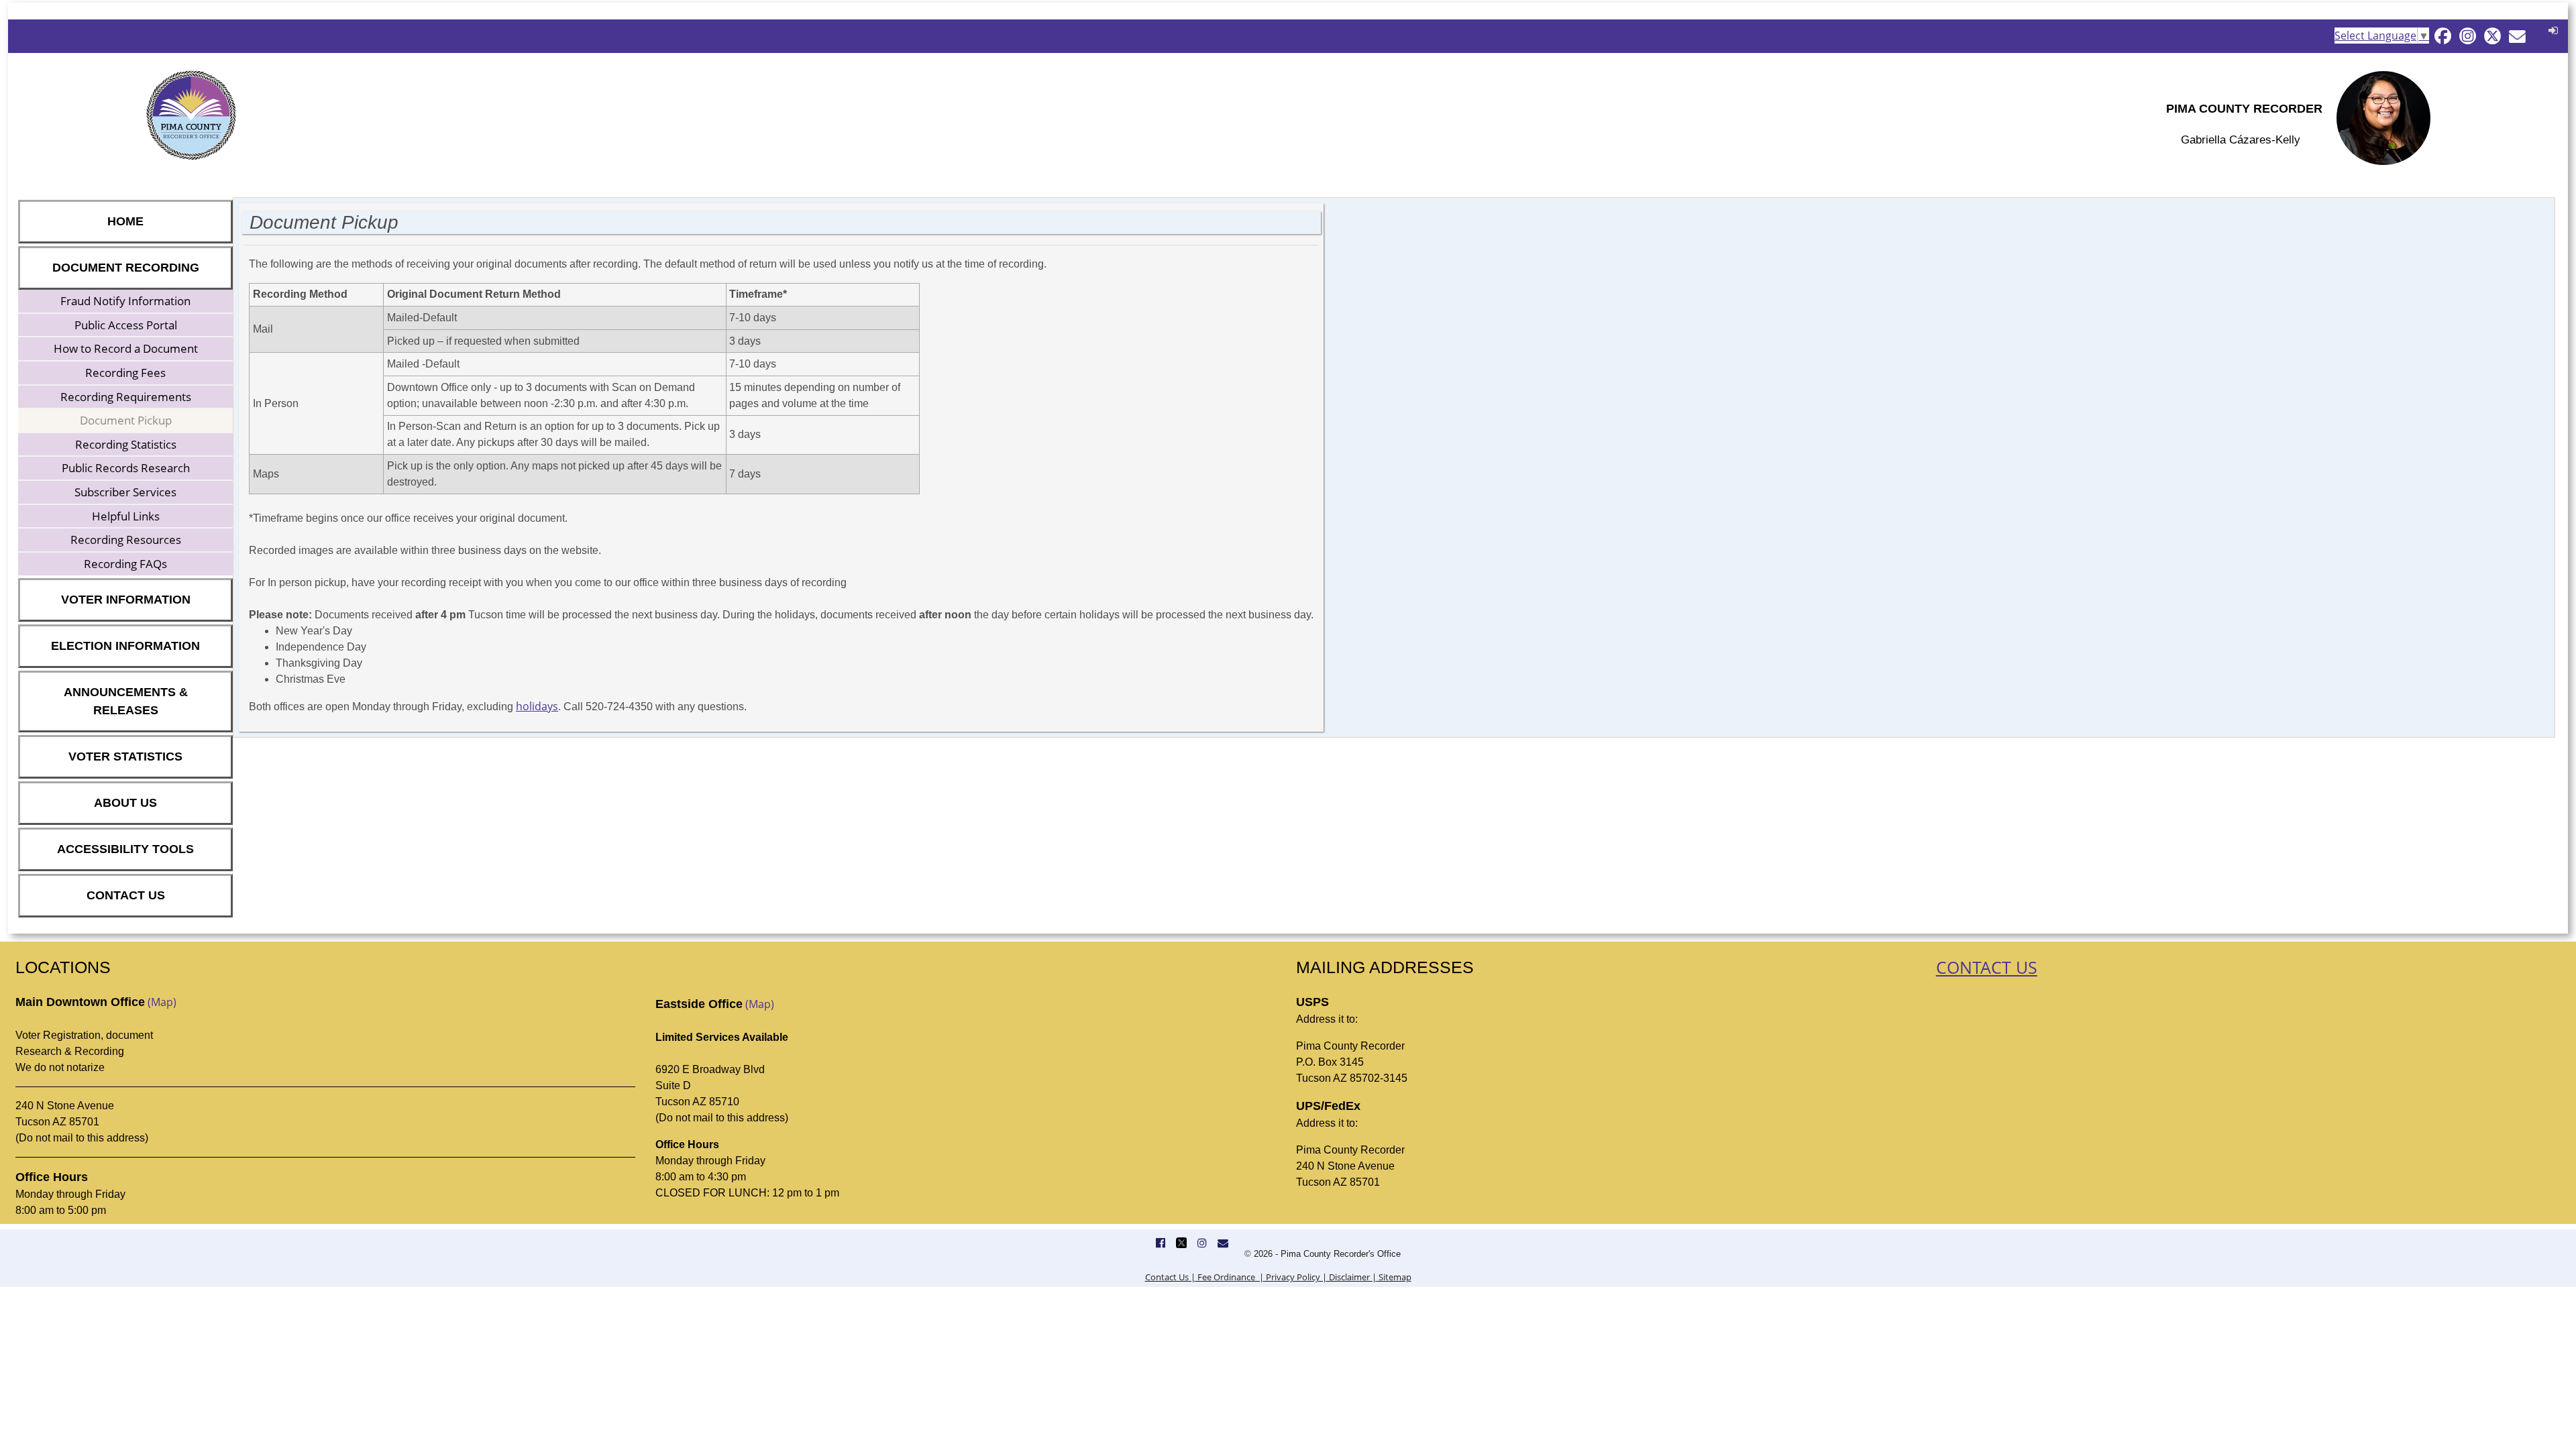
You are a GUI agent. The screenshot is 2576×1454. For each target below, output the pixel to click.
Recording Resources (126, 540)
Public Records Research (126, 468)
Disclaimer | (1352, 1277)
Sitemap (1394, 1277)
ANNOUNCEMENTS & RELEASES (126, 701)
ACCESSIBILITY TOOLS (125, 849)
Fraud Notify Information (125, 301)
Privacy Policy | (1295, 1277)
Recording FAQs (125, 564)
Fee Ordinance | (1230, 1277)
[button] (2552, 30)
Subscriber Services (125, 492)
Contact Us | (1170, 1277)
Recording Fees (125, 373)
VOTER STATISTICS (125, 757)
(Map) (162, 1002)
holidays (537, 706)
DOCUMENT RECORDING (126, 268)
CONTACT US (126, 895)
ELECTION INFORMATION (125, 646)
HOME (125, 221)
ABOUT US (125, 803)
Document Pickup (126, 420)
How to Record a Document (126, 348)
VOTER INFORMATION (126, 600)
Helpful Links (126, 516)
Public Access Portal (126, 325)
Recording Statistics (126, 444)
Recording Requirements (126, 397)
